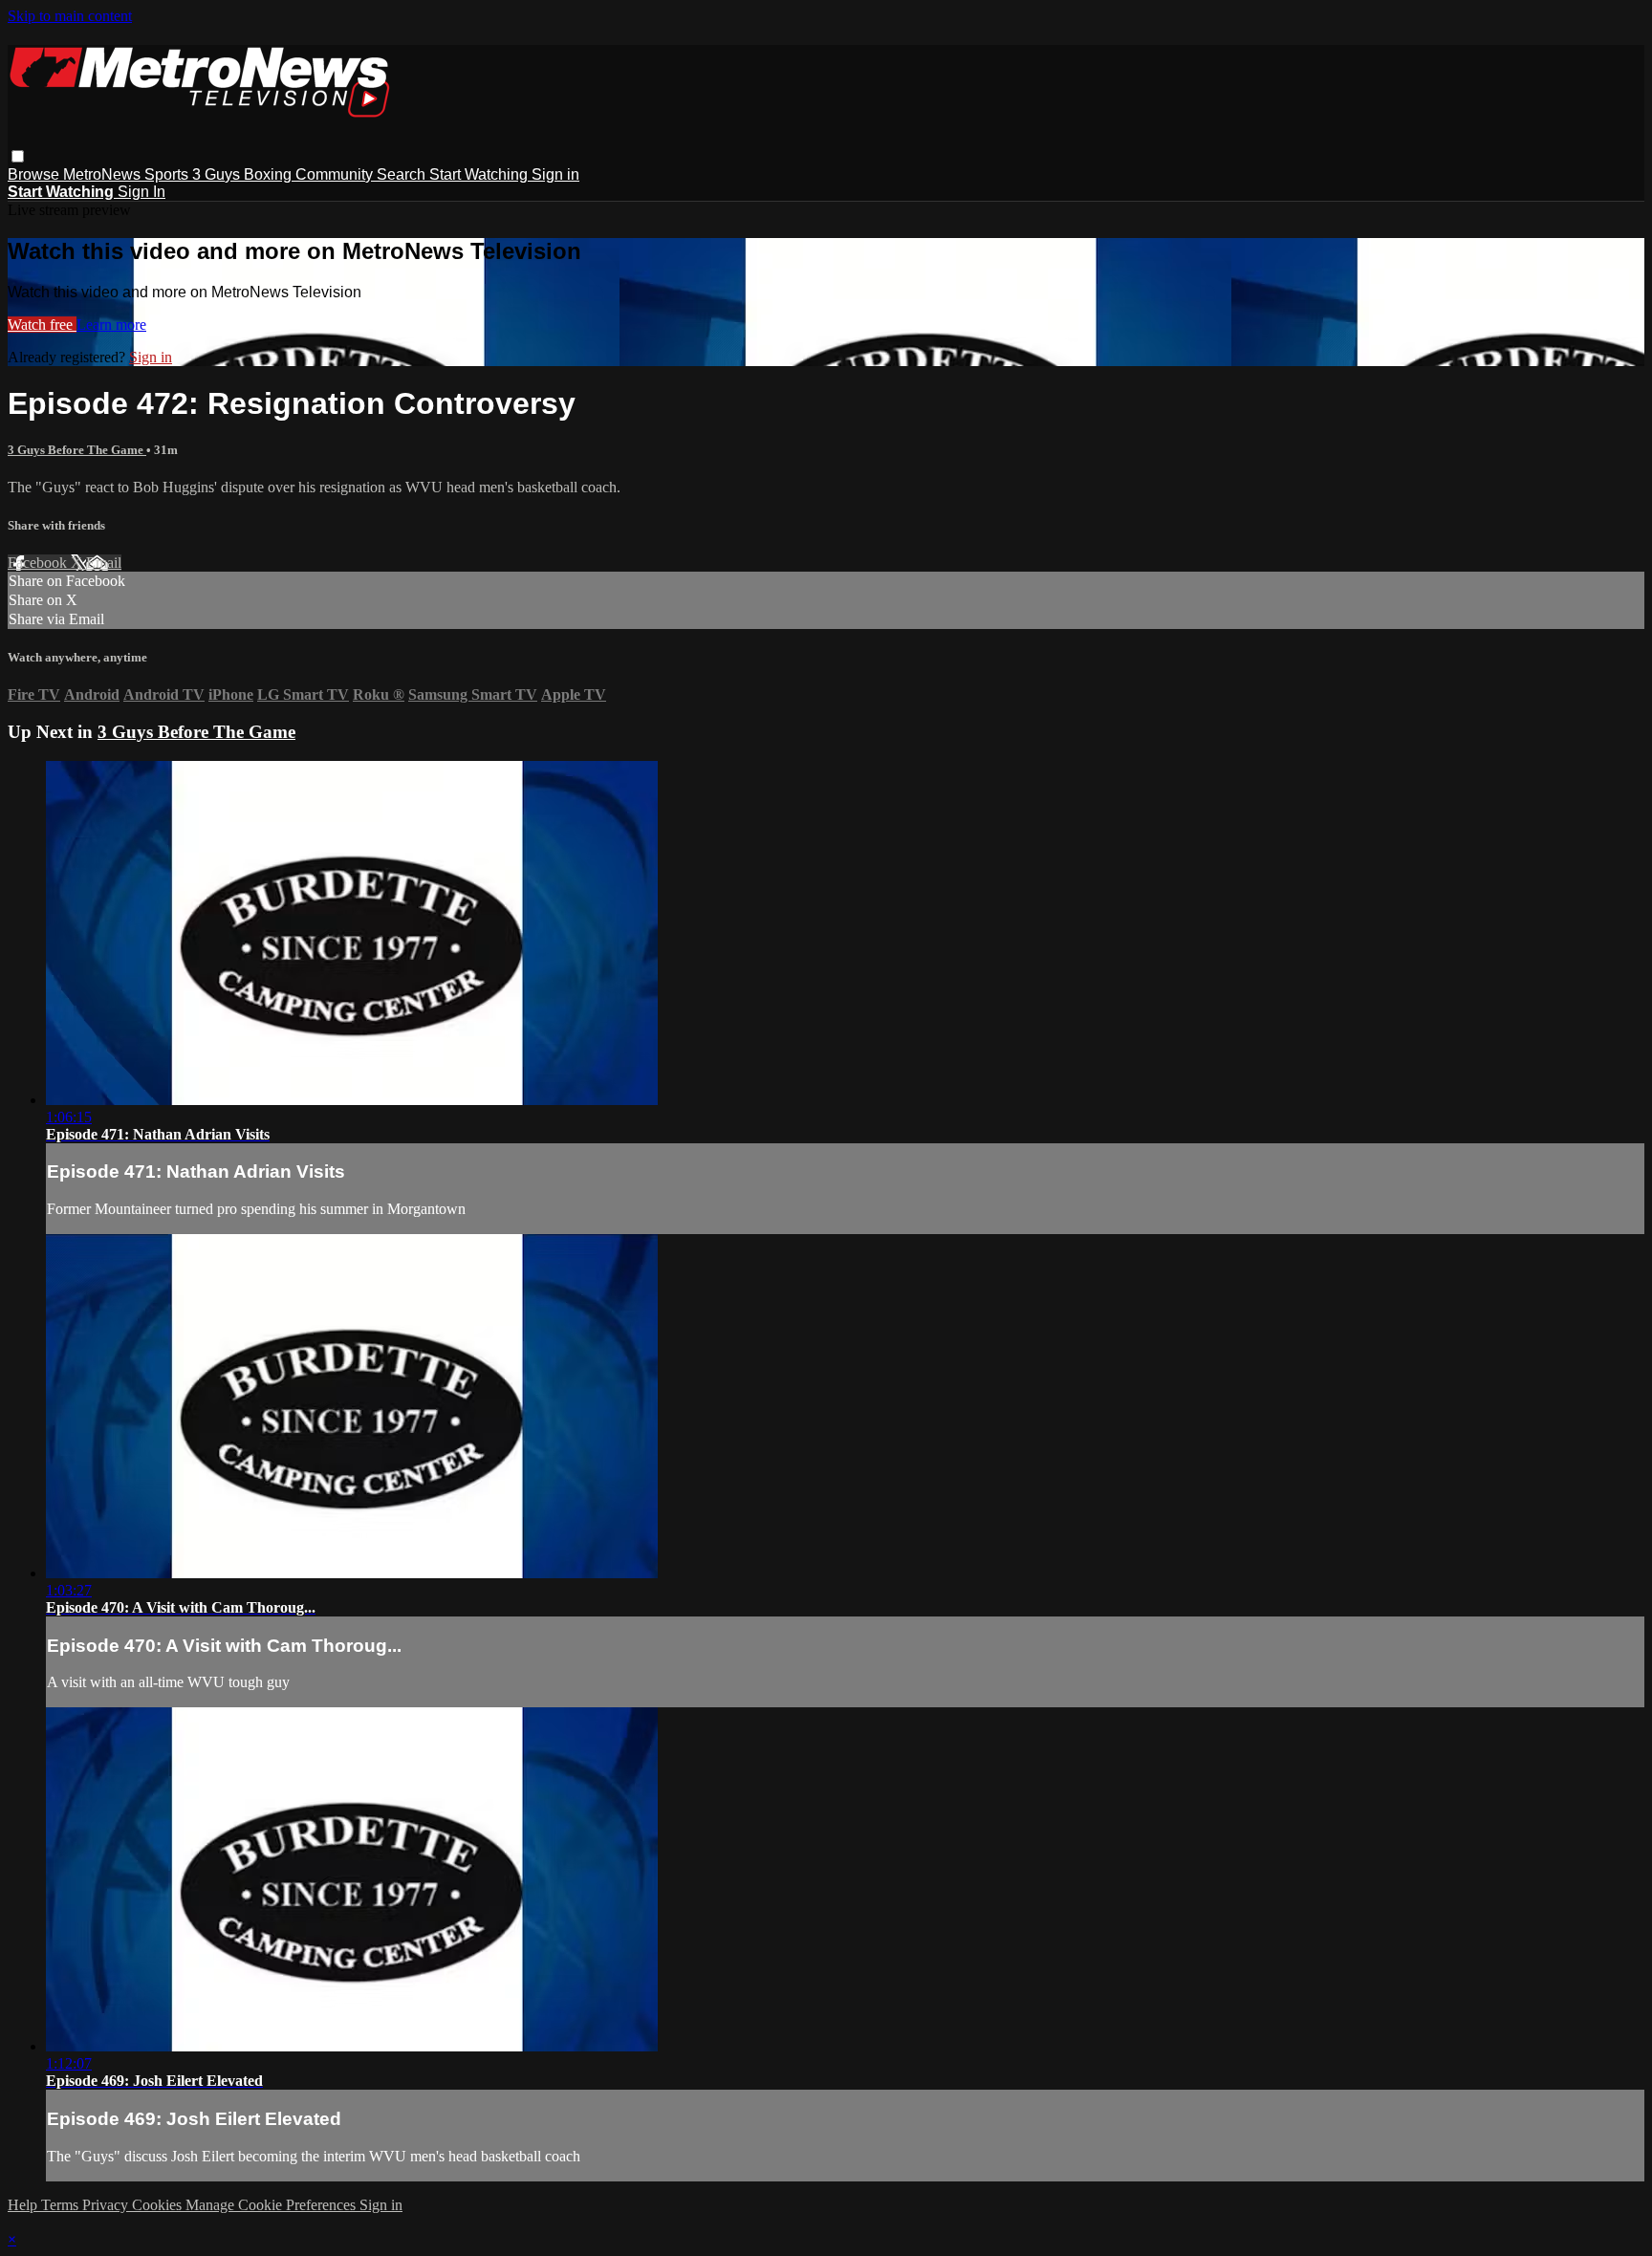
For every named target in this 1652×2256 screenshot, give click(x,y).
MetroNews (104, 174)
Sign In (141, 192)
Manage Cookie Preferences (272, 2205)
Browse (35, 174)
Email (104, 563)
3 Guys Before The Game (77, 450)
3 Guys (218, 174)
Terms (62, 2205)
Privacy (107, 2205)
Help (24, 2205)
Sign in (555, 174)
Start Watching (480, 174)
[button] (18, 156)
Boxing (270, 174)
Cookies (159, 2205)
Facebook (39, 563)
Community (336, 174)
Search (403, 174)
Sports (168, 174)
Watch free (42, 325)
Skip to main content (70, 16)
